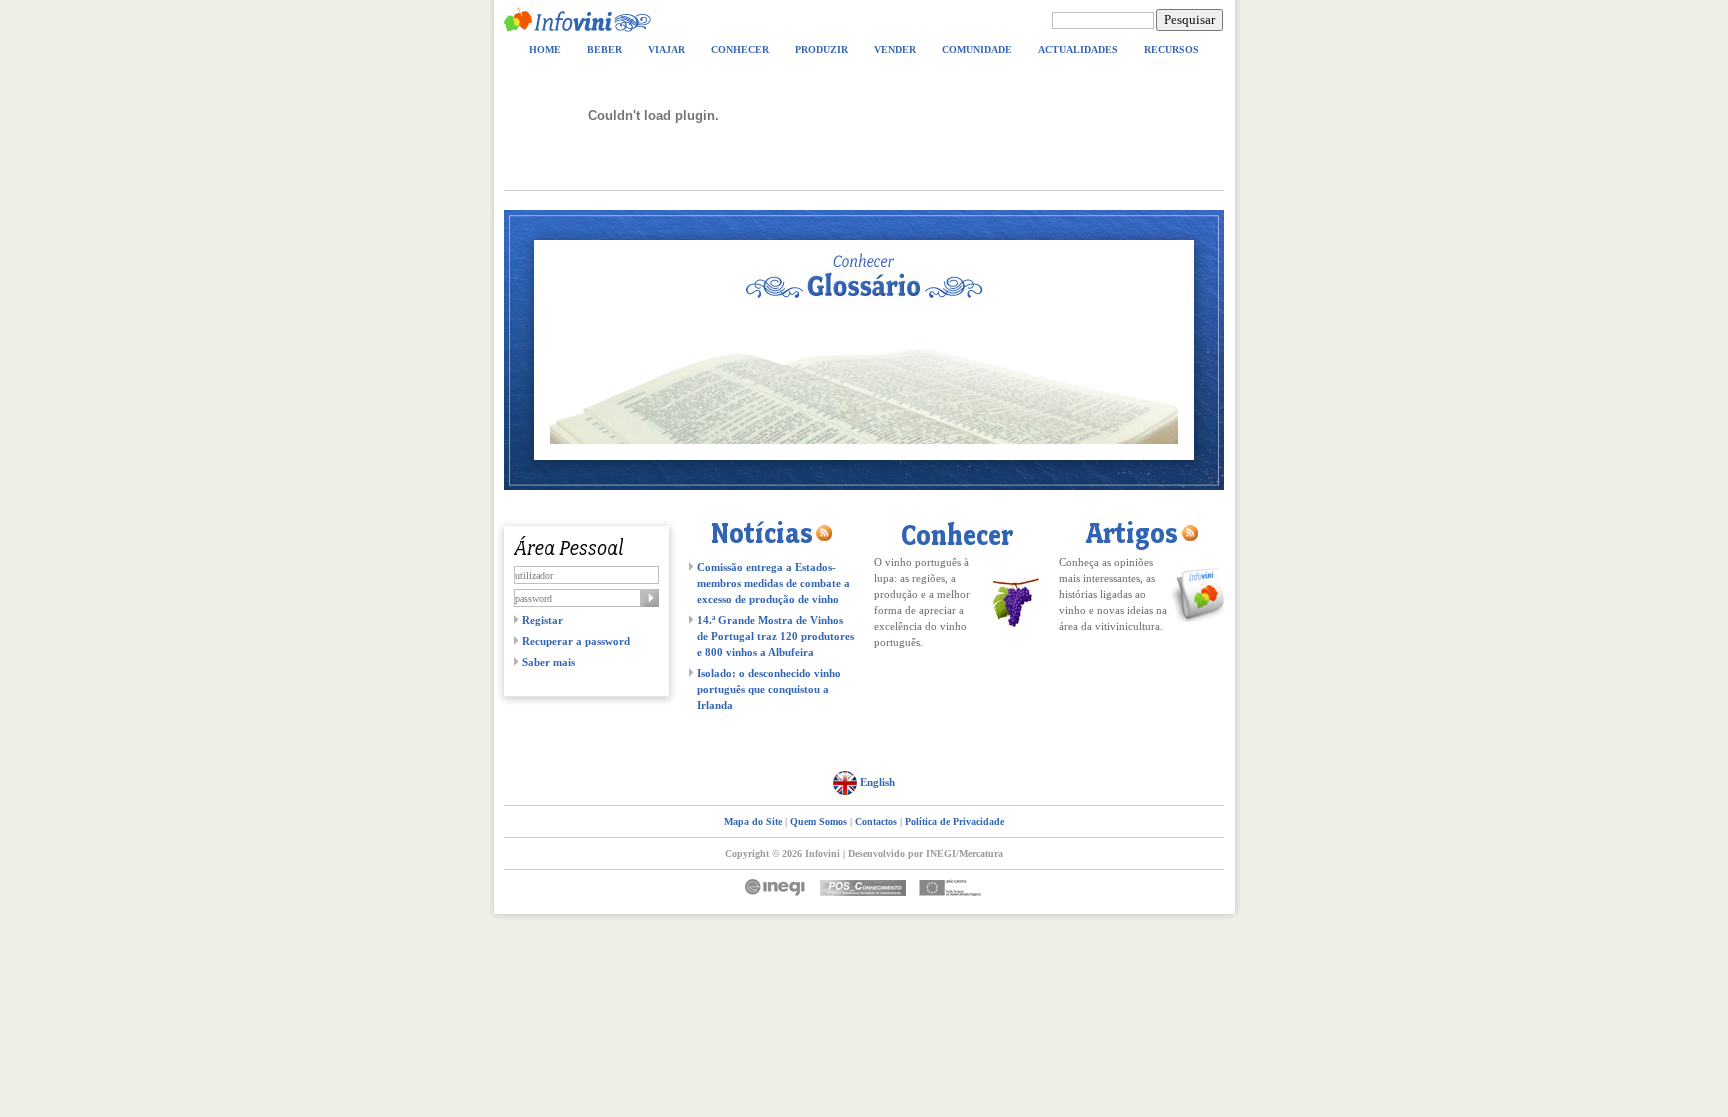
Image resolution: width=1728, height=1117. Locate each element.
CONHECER (740, 49)
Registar (542, 620)
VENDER (895, 49)
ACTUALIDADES (1078, 49)
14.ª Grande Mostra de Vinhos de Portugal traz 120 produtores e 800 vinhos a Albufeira (775, 636)
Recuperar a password (576, 641)
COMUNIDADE (977, 49)
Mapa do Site (753, 821)
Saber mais (548, 662)
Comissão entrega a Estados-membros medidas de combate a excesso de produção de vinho (773, 583)
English (876, 782)
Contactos (876, 821)
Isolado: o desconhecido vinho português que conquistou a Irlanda (769, 689)
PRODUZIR (821, 49)
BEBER (604, 49)
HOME (545, 49)
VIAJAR (666, 49)
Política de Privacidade (954, 821)
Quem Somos (818, 821)
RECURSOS (1171, 49)
